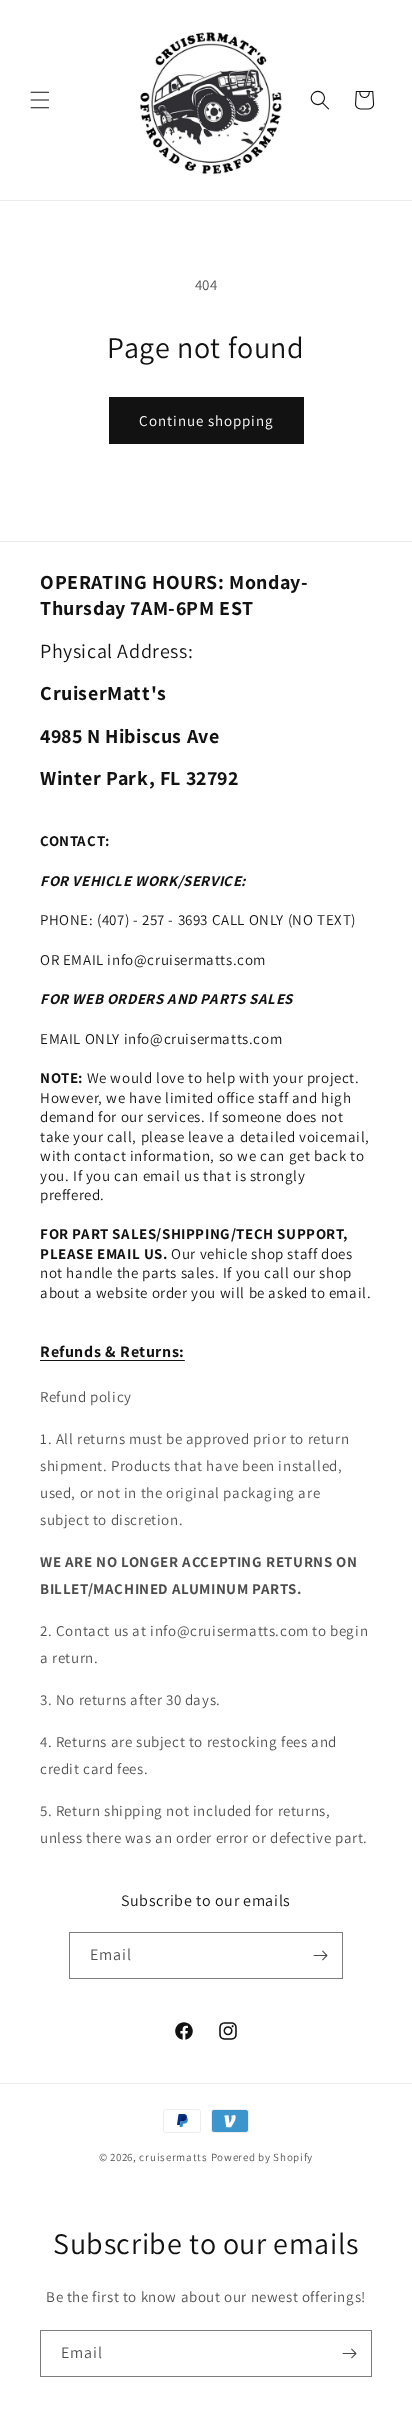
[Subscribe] (320, 1955)
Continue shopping (206, 420)
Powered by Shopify (262, 2157)
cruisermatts (173, 2157)
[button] (40, 100)
